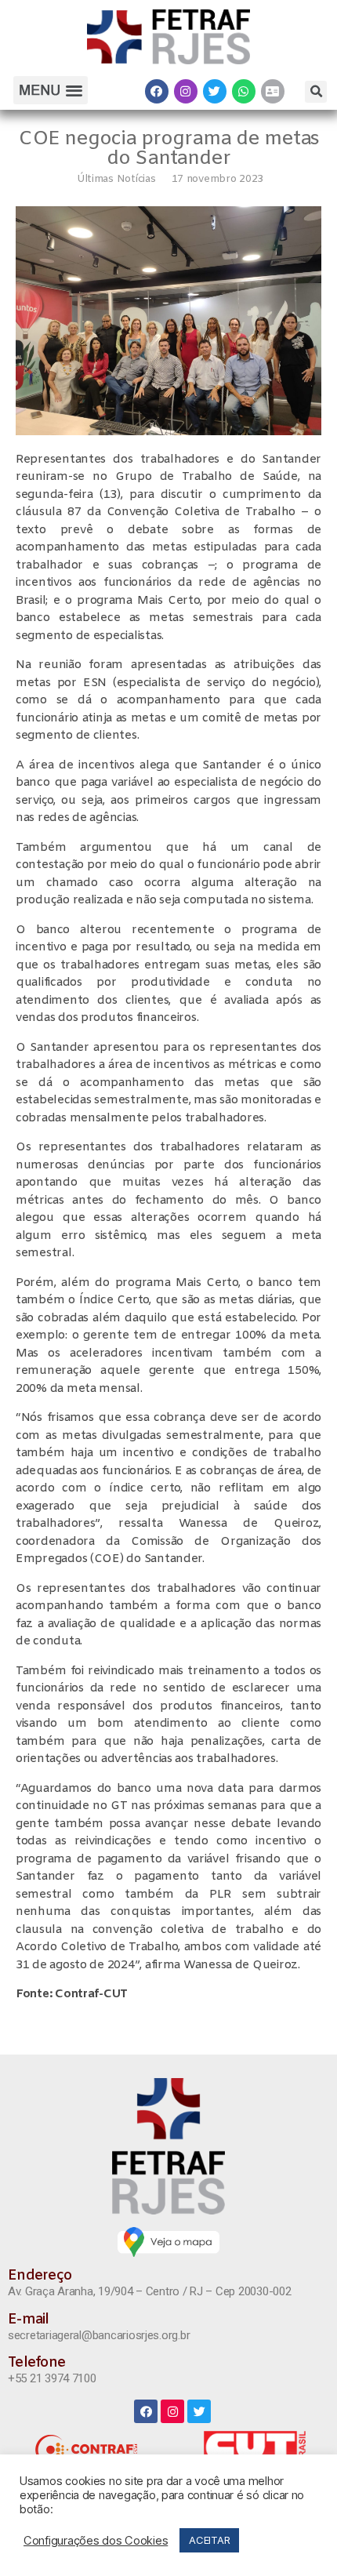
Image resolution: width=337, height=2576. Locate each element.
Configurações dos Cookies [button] (96, 2541)
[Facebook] (157, 91)
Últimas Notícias (116, 179)
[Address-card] (273, 91)
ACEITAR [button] (209, 2540)
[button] (50, 91)
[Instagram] (186, 91)
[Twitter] (215, 91)
